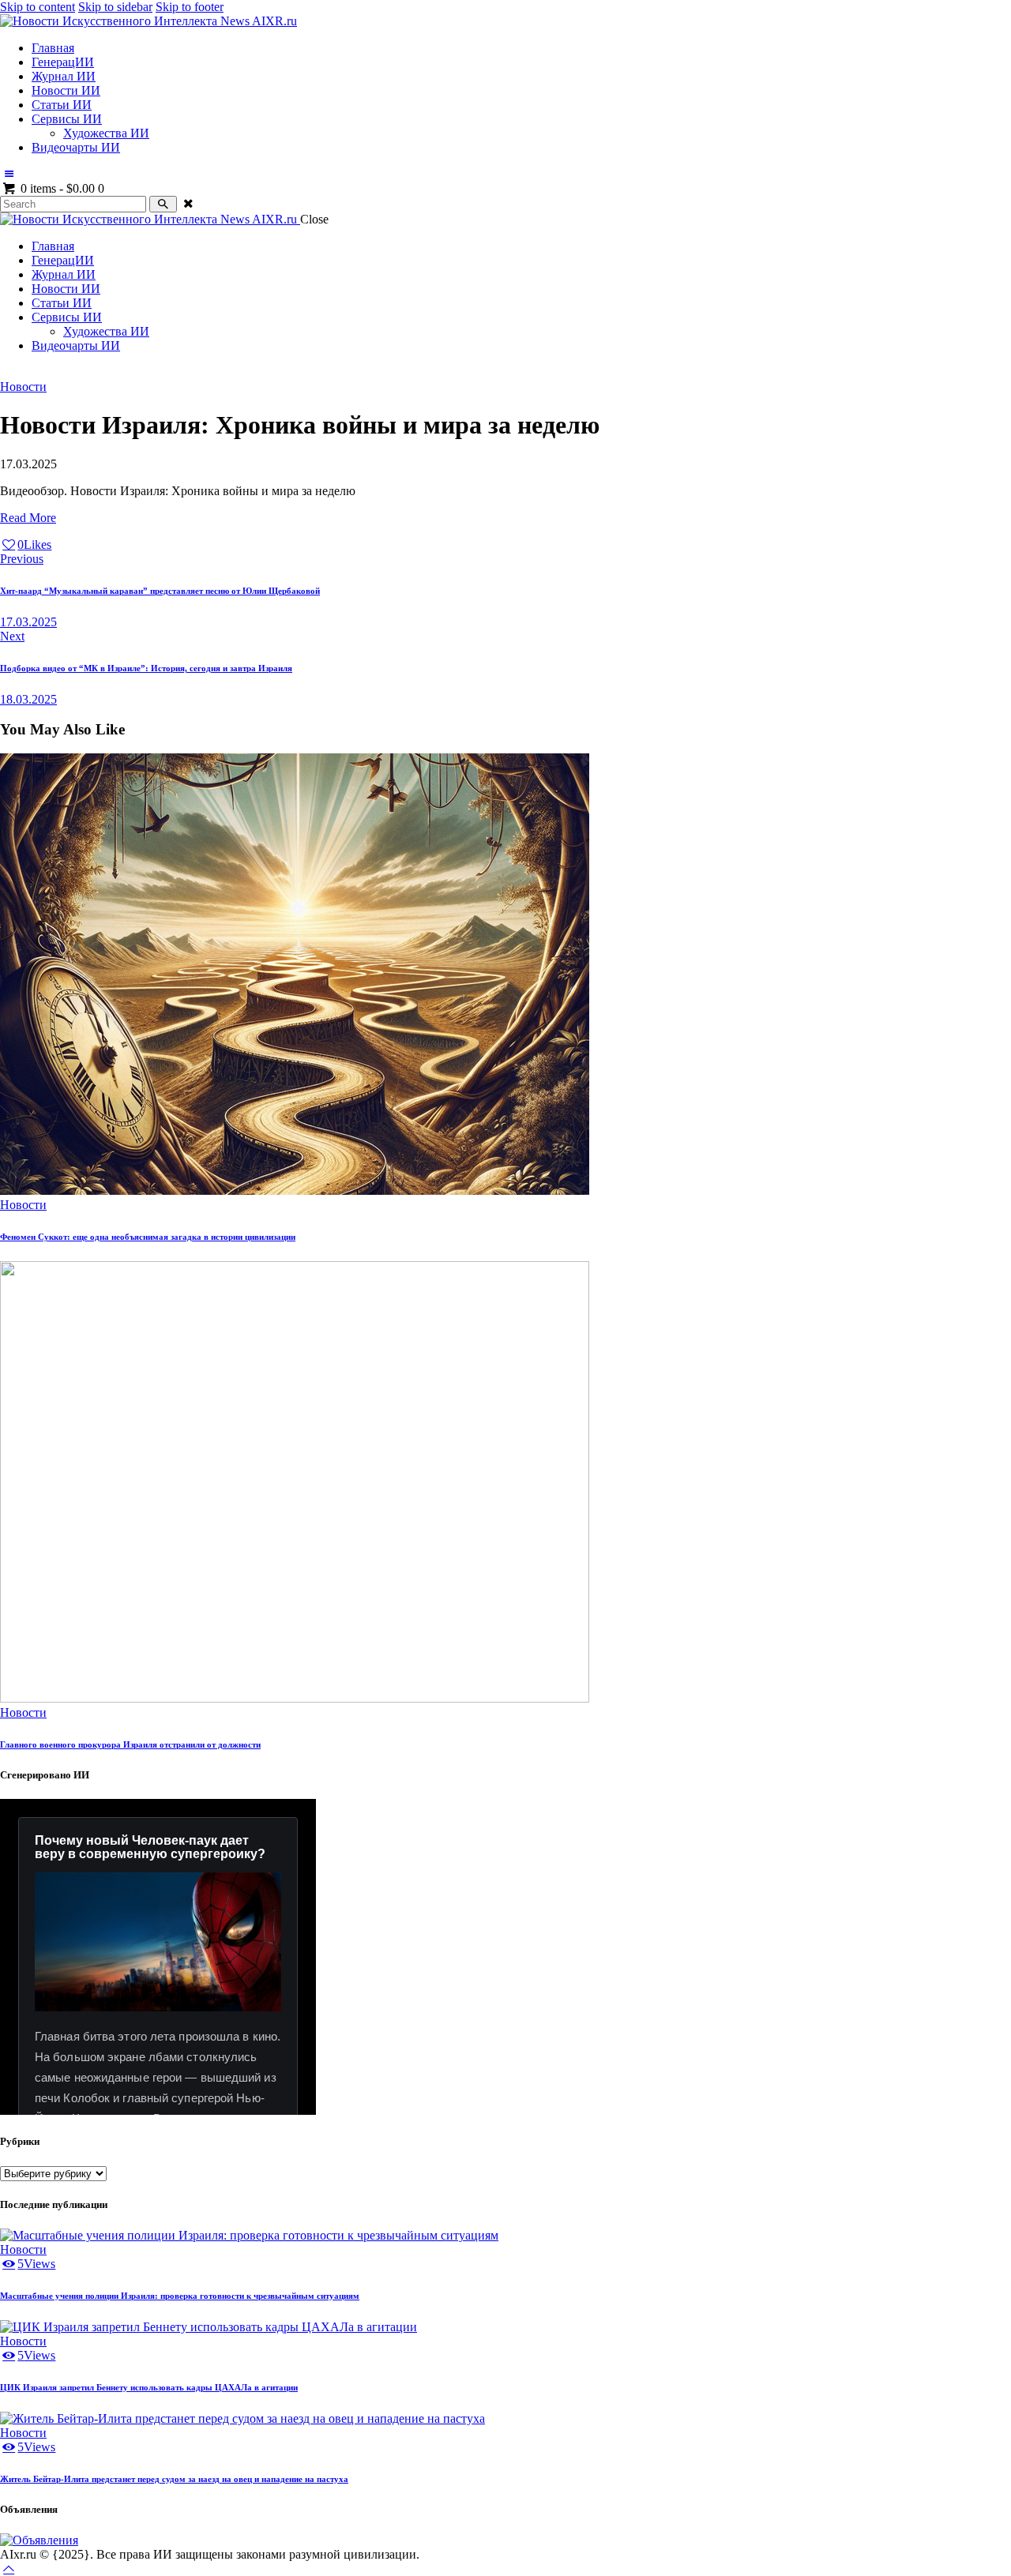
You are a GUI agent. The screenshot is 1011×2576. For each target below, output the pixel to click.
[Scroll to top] (9, 2568)
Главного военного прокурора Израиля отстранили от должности (130, 1744)
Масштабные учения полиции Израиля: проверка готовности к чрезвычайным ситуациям (180, 2296)
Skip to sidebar (115, 7)
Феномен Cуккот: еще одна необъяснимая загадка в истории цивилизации (148, 1237)
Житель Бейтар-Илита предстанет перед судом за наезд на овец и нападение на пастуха (174, 2479)
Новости (23, 387)
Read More (28, 518)
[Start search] (163, 204)
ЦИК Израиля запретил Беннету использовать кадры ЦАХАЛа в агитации (149, 2387)
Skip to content (38, 7)
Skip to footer (190, 7)
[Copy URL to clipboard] (96, 544)
